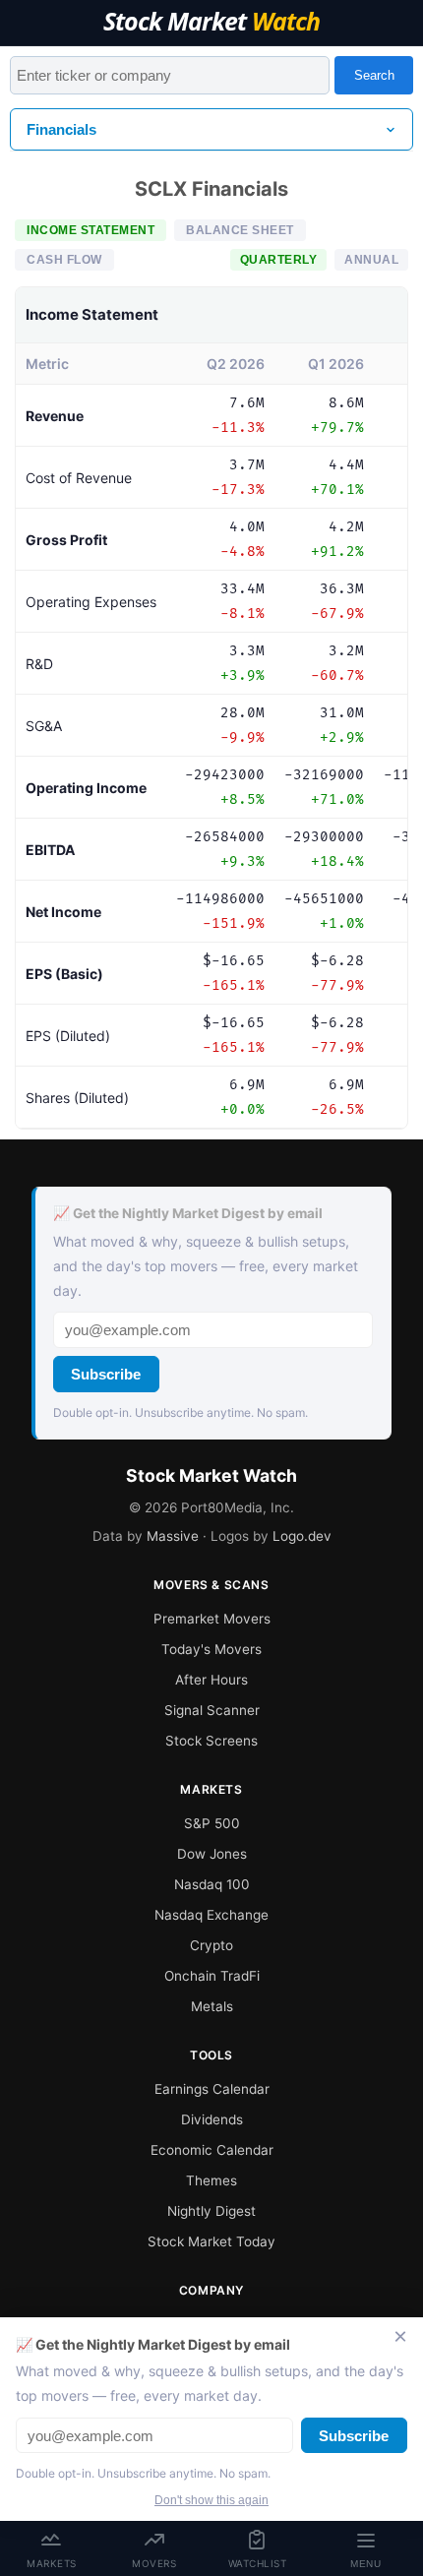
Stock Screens (211, 1741)
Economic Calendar (212, 2150)
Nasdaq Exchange (211, 1915)
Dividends (212, 2119)
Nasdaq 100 (212, 1884)
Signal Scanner (212, 1710)
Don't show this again (211, 2500)
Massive (173, 1536)
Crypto (211, 1945)
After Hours (211, 1680)
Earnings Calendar (212, 2089)
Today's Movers (211, 1649)
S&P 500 (212, 1823)
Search (374, 75)
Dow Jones (212, 1854)
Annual (371, 260)
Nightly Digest (211, 2211)
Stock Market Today (211, 2241)
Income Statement (91, 230)
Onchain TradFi (212, 1976)
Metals (212, 2006)
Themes (211, 2180)
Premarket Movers (212, 1619)
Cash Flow (64, 260)
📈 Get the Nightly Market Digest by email (188, 1213)
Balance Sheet (240, 230)
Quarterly (279, 260)
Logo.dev (302, 1536)
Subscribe (106, 1374)
